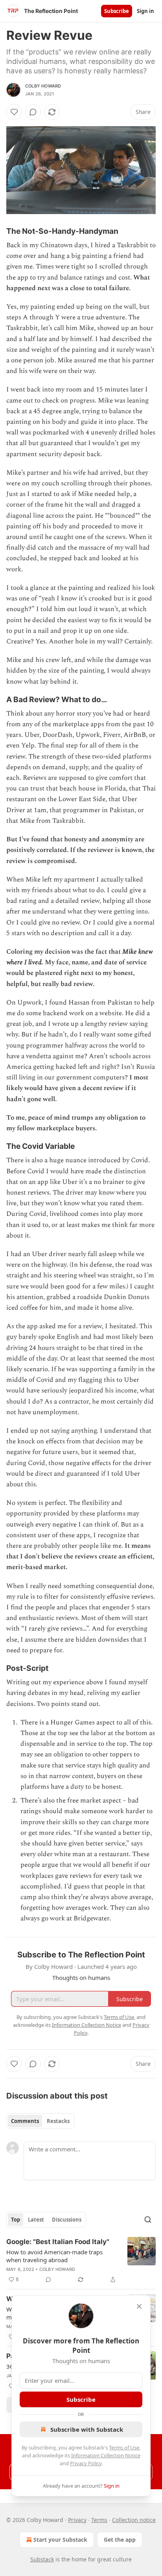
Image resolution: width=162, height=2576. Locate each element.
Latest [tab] (36, 2220)
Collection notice (134, 2520)
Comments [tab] (25, 2121)
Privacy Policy (86, 2463)
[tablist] (40, 2121)
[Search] (148, 2220)
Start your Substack (60, 2540)
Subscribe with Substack (87, 2429)
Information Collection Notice (106, 2455)
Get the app (120, 2540)
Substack (42, 2559)
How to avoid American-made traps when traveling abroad (54, 2256)
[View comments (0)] (33, 112)
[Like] (14, 112)
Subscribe (117, 11)
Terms (99, 2520)
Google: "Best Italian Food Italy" (58, 2242)
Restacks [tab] (58, 2121)
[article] (81, 2261)
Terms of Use (124, 2447)
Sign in (145, 11)
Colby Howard (43, 86)
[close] (139, 2306)
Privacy (77, 2520)
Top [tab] (16, 2220)
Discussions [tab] (67, 2220)
